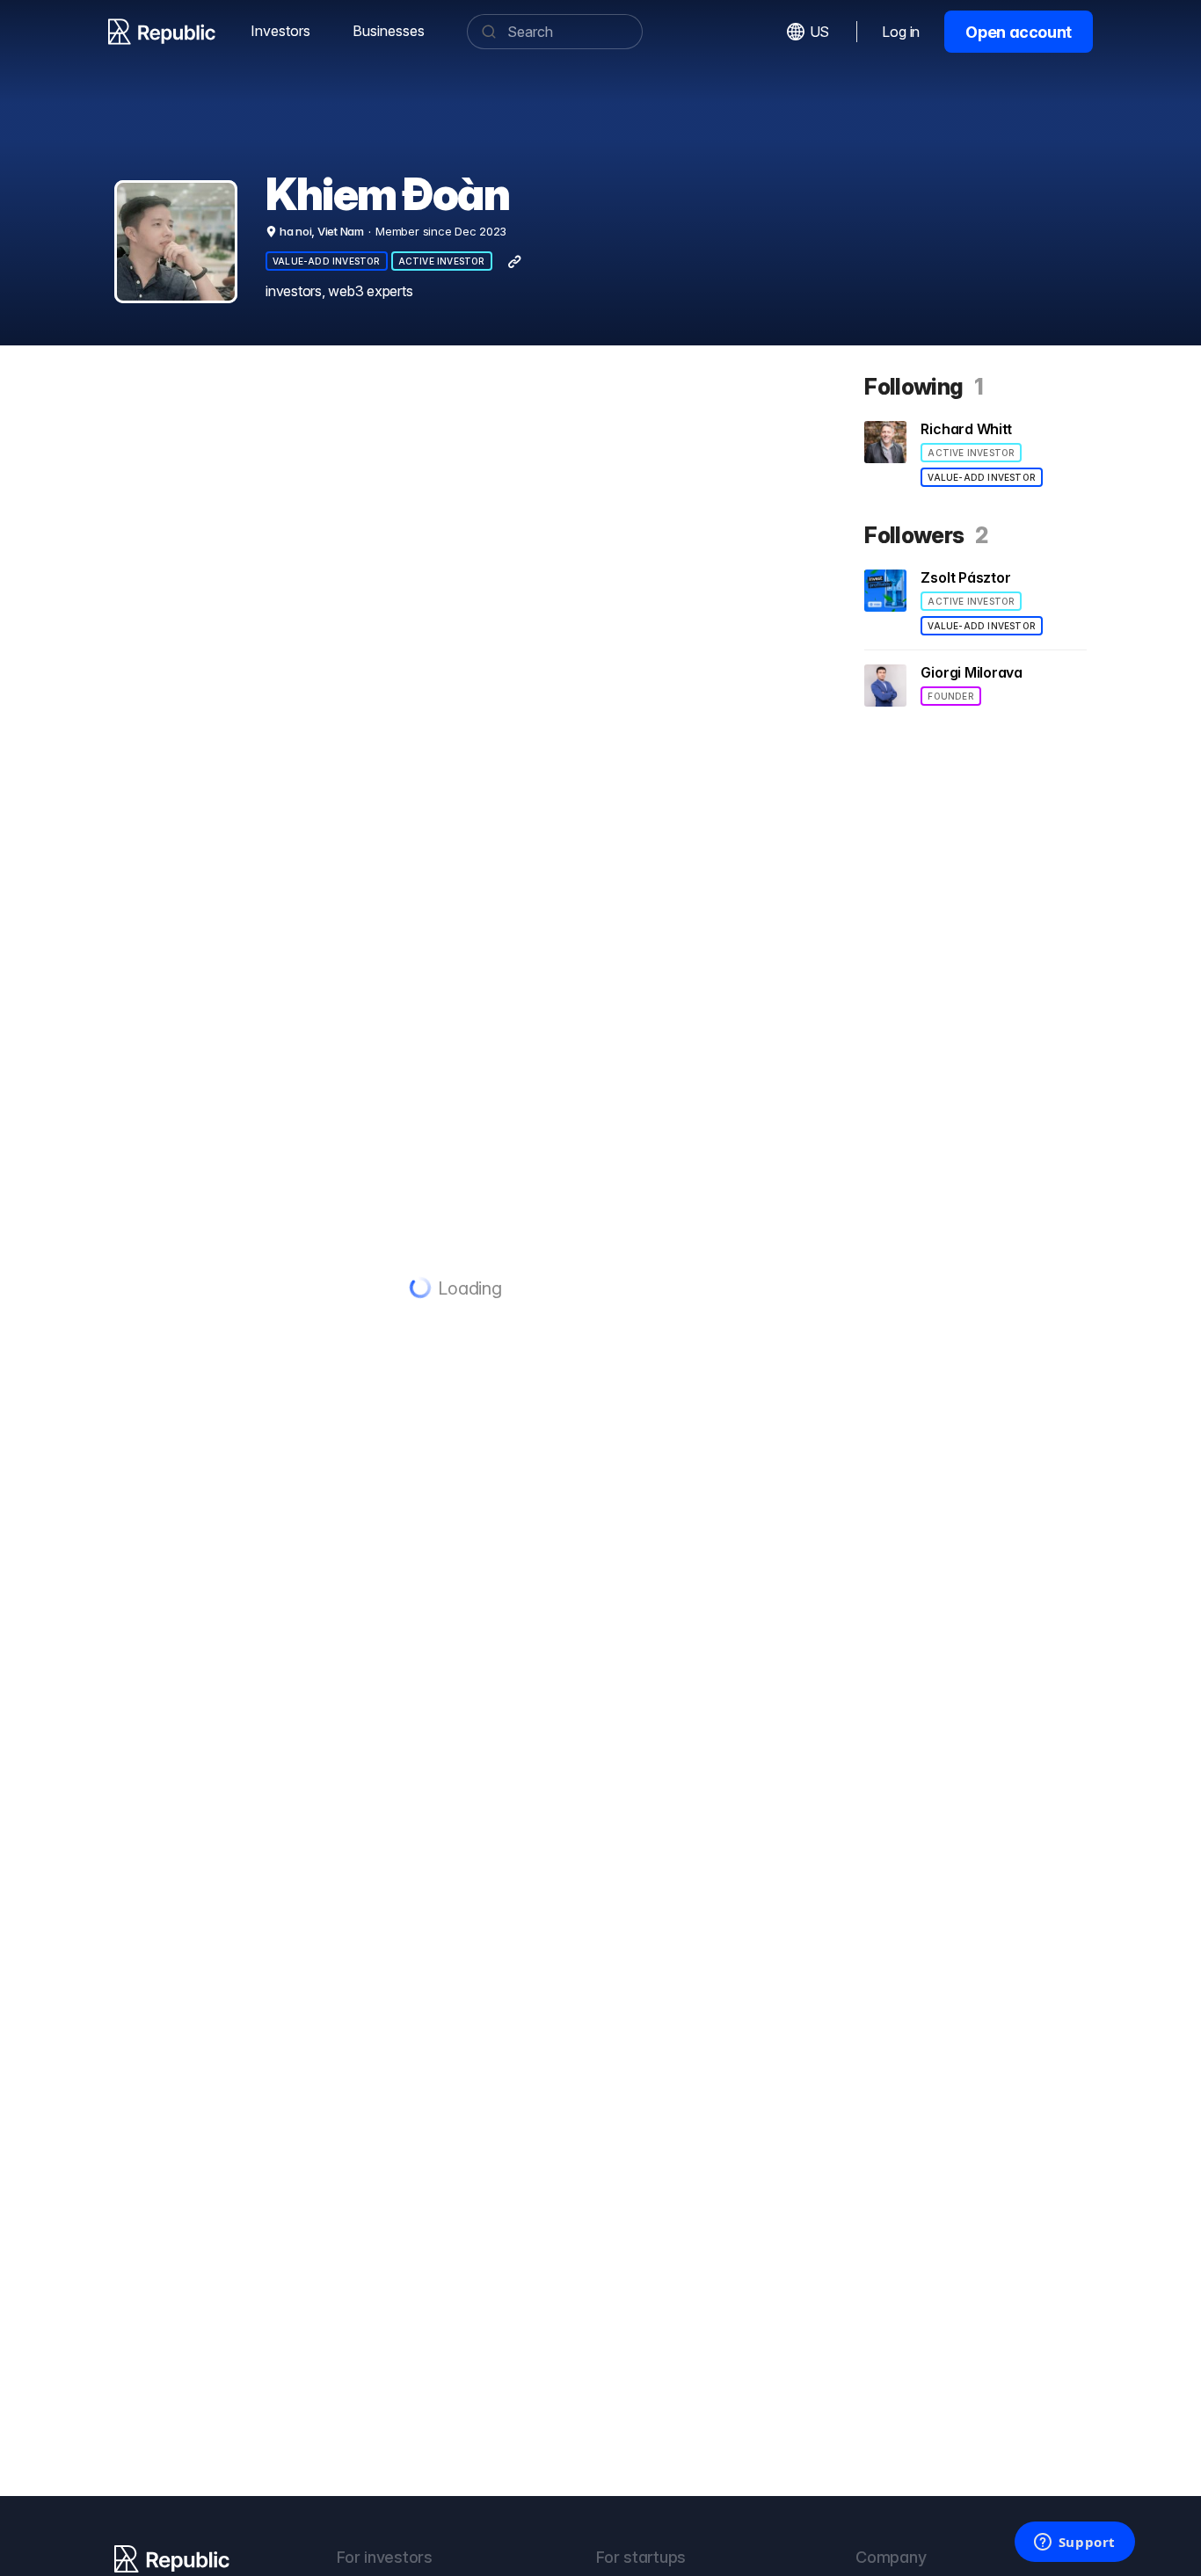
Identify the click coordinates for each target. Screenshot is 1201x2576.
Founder (950, 696)
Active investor (442, 261)
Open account (1019, 32)
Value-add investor (327, 261)
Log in (901, 32)
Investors (280, 31)
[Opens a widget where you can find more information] (1074, 2543)
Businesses (389, 31)
